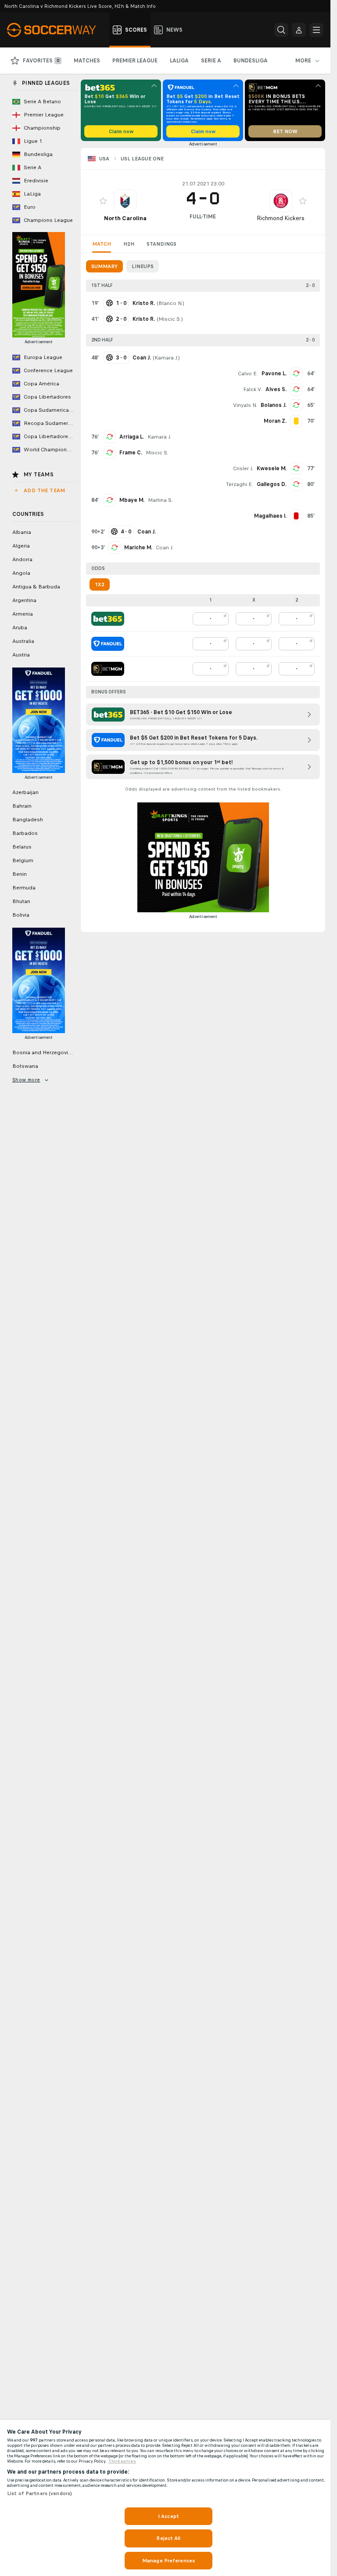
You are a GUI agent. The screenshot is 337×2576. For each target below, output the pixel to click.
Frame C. (131, 453)
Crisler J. (243, 468)
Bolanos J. (274, 405)
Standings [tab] (161, 244)
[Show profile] (125, 201)
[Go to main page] (56, 30)
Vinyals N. (245, 405)
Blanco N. (170, 303)
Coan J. (165, 548)
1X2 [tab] (100, 584)
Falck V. (253, 389)
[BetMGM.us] (108, 669)
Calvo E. (248, 374)
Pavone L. (274, 374)
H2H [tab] (129, 244)
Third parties (122, 2461)
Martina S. (160, 500)
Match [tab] (102, 244)
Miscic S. (170, 319)
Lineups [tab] (143, 266)
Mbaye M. (132, 500)
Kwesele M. (272, 468)
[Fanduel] (108, 644)
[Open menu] (316, 30)
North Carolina (125, 218)
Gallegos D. (272, 484)
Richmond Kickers (281, 218)
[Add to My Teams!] (103, 201)
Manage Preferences (168, 2561)
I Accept (168, 2516)
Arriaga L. (132, 437)
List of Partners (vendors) (39, 2493)
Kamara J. (166, 358)
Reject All (168, 2538)
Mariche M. (138, 548)
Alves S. (276, 389)
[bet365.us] (108, 619)
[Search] (281, 30)
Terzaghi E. (240, 484)
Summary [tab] (104, 266)
